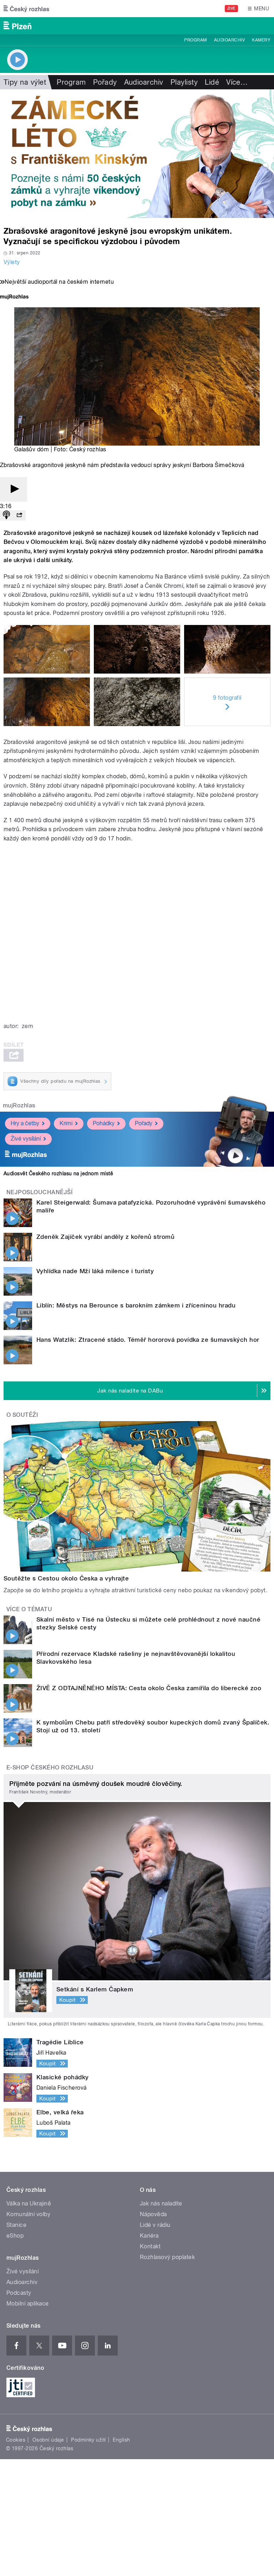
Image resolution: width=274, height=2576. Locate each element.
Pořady (105, 82)
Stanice (16, 2225)
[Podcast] (6, 515)
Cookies (16, 2440)
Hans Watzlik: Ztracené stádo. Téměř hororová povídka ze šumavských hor (148, 1340)
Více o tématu (29, 1609)
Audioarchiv (229, 40)
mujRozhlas (19, 1105)
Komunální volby (28, 2214)
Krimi (66, 1123)
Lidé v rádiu (155, 2225)
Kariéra (149, 2236)
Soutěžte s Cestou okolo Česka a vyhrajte (66, 1578)
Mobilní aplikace (28, 2304)
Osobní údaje (48, 2440)
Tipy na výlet (25, 82)
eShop (15, 2236)
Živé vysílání (26, 1139)
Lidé (212, 82)
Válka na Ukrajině (29, 2203)
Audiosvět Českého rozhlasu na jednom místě (58, 1173)
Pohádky (104, 1123)
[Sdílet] (19, 515)
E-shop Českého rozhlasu (50, 1768)
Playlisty (184, 82)
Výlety (12, 262)
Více (237, 82)
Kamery (261, 40)
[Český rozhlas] (26, 9)
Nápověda (153, 2214)
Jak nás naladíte (161, 2203)
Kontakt (150, 2246)
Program (195, 40)
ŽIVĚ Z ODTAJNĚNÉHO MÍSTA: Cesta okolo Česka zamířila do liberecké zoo (149, 1688)
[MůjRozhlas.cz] (14, 297)
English (121, 2440)
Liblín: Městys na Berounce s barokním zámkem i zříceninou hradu (136, 1305)
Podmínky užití (88, 2440)
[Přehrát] (14, 489)
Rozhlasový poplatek (167, 2257)
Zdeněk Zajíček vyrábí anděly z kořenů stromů (105, 1237)
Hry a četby (25, 1123)
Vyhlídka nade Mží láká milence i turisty (95, 1271)
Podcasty (19, 2293)
